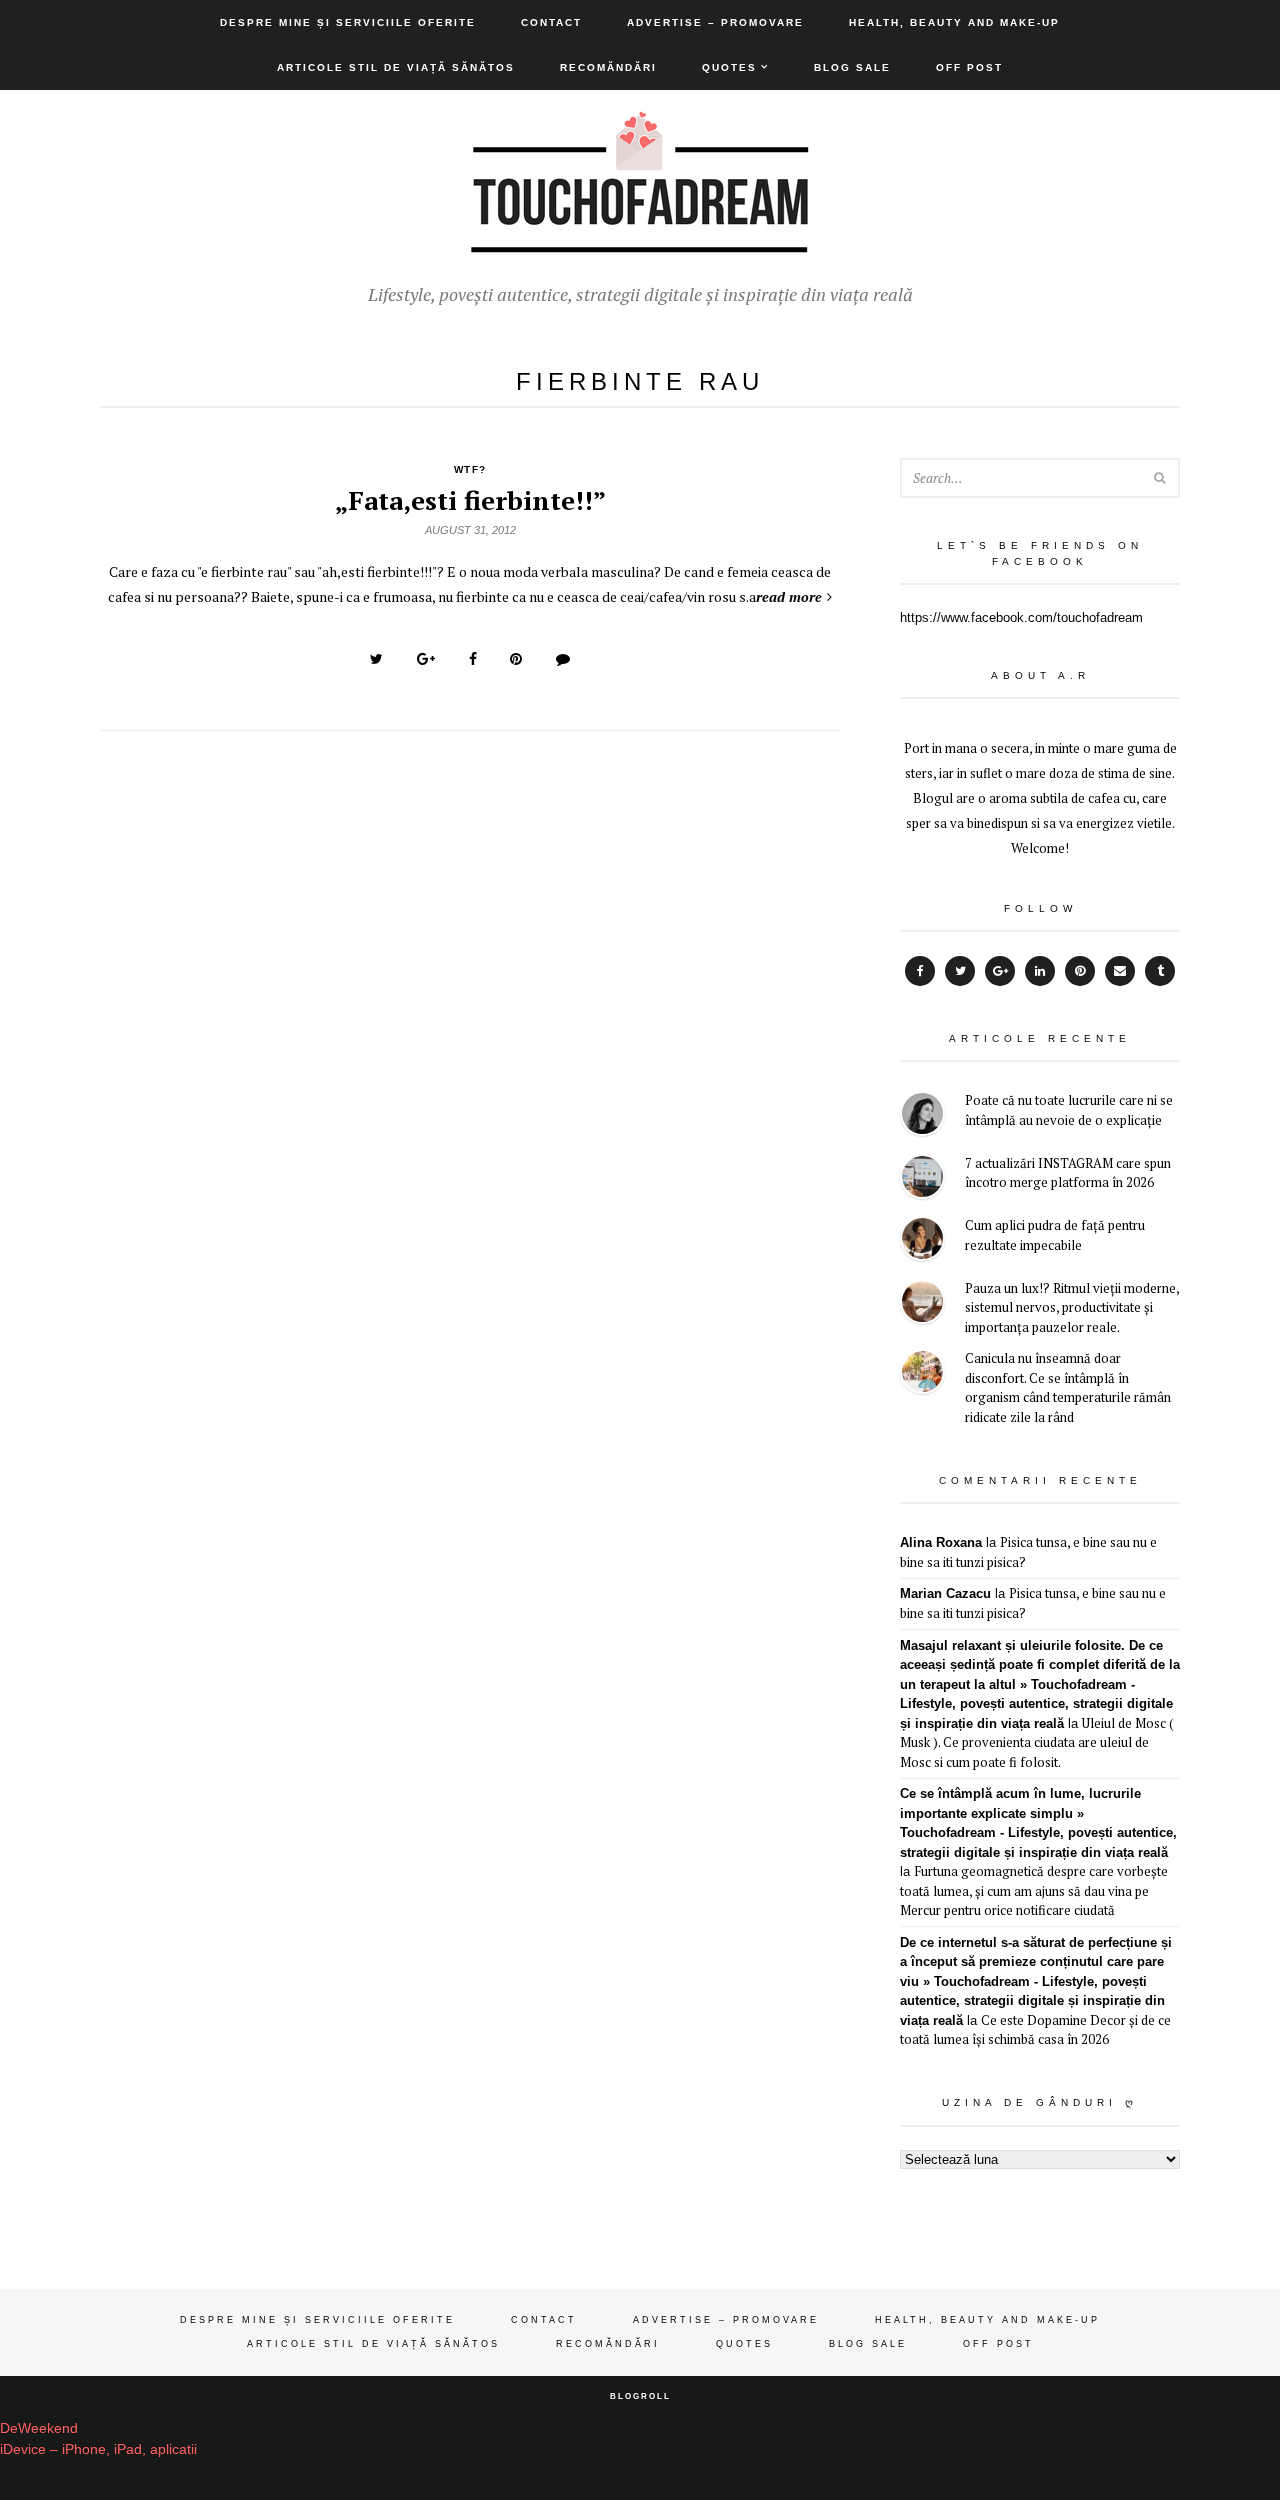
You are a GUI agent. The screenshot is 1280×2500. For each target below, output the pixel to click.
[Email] (1120, 971)
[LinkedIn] (1040, 971)
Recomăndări (608, 67)
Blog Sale (852, 67)
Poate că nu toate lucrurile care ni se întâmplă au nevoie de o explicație (1069, 1110)
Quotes (729, 67)
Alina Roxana (941, 1542)
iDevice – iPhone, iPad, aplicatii (98, 2449)
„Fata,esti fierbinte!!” (470, 500)
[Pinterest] (1080, 971)
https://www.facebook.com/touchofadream (1021, 617)
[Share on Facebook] (473, 659)
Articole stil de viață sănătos (396, 67)
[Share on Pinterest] (516, 659)
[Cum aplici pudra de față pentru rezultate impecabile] (922, 1241)
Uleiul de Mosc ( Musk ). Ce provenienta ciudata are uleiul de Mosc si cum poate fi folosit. (1037, 1742)
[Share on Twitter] (376, 659)
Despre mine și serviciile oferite (348, 22)
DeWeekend (39, 2428)
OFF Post (969, 67)
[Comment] (563, 659)
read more (789, 596)
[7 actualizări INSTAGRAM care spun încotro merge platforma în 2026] (922, 1179)
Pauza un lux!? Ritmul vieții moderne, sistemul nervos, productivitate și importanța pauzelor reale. (1072, 1307)
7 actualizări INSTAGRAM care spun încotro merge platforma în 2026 (1068, 1173)
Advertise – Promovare (715, 22)
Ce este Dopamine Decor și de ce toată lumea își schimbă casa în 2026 (1035, 2030)
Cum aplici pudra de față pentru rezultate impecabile (1055, 1235)
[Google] (1000, 971)
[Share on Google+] (426, 659)
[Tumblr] (1160, 971)
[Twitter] (960, 971)
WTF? (470, 469)
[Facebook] (920, 971)
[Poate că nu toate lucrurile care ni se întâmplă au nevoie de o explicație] (922, 1116)
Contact (551, 22)
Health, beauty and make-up (954, 22)
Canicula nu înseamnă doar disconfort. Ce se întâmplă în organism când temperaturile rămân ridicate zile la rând (1068, 1387)
